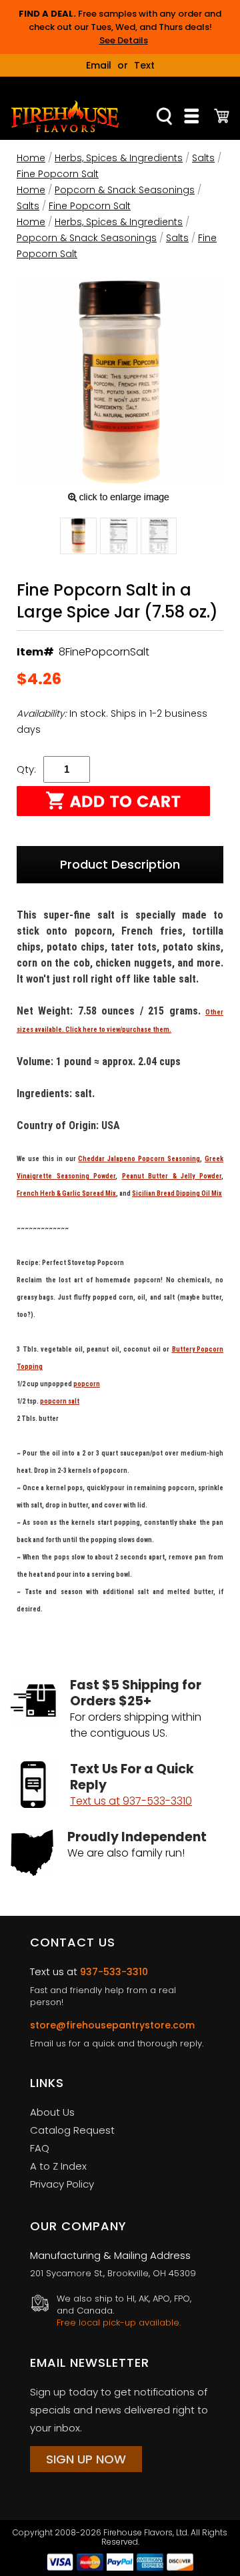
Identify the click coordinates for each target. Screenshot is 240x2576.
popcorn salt (60, 1401)
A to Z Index (58, 2166)
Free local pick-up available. (119, 2323)
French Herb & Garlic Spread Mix (66, 1193)
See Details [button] (124, 40)
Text (144, 65)
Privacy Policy (62, 2184)
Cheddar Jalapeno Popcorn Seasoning (139, 1159)
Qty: (26, 769)
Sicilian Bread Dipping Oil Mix (177, 1193)
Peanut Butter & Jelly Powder (172, 1176)
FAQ (40, 2148)
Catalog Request (72, 2130)
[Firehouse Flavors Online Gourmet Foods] (65, 116)
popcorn (87, 1384)
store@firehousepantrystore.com (112, 2025)
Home (31, 158)
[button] (78, 538)
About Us (52, 2112)
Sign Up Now (86, 2459)
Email (99, 65)
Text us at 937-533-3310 (131, 1801)
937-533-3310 (114, 1972)
